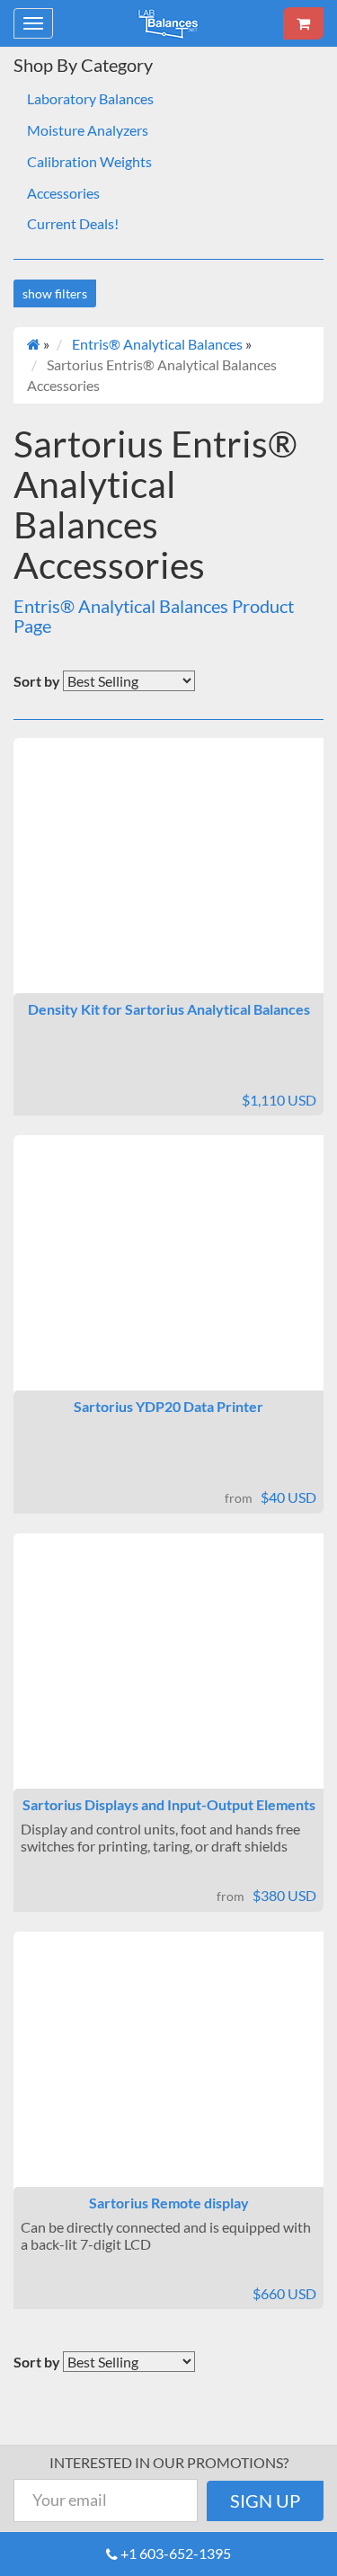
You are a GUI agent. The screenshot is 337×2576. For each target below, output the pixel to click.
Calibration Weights (89, 161)
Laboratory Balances (90, 98)
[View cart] (303, 23)
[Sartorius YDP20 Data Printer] (168, 1278)
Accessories (63, 193)
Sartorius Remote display (169, 2203)
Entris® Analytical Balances (157, 344)
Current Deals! (73, 223)
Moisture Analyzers (88, 130)
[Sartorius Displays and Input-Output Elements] (168, 1676)
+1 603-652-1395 (176, 2553)
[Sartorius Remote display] (168, 2074)
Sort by (37, 681)
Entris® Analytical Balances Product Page (154, 616)
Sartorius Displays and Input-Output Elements (169, 1804)
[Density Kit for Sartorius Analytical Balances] (168, 881)
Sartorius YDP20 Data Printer (168, 1406)
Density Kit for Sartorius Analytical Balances (169, 1009)
